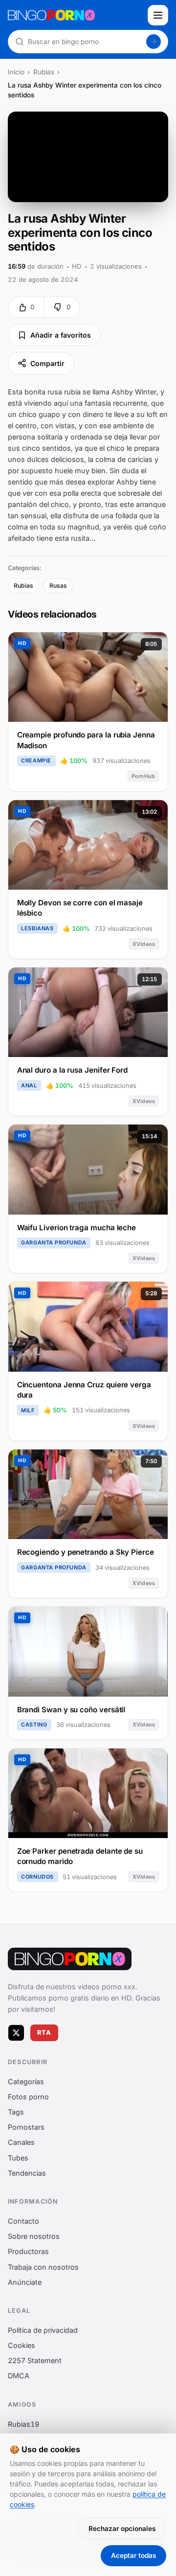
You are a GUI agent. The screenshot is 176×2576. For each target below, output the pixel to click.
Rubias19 (23, 2424)
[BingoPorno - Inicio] (75, 15)
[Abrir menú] (158, 15)
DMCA (19, 2376)
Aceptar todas (133, 2555)
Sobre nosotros (34, 2236)
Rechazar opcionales (122, 2529)
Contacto (23, 2221)
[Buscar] (154, 42)
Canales (21, 2142)
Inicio (16, 72)
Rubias (44, 72)
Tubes (18, 2157)
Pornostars (26, 2127)
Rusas (58, 586)
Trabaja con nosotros (43, 2266)
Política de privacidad (43, 2330)
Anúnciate (25, 2282)
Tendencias (27, 2173)
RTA (44, 2033)
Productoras (28, 2251)
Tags (16, 2112)
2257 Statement (35, 2360)
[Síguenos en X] (16, 2032)
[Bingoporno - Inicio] (70, 1959)
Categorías (26, 2081)
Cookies (22, 2345)
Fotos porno (28, 2096)
